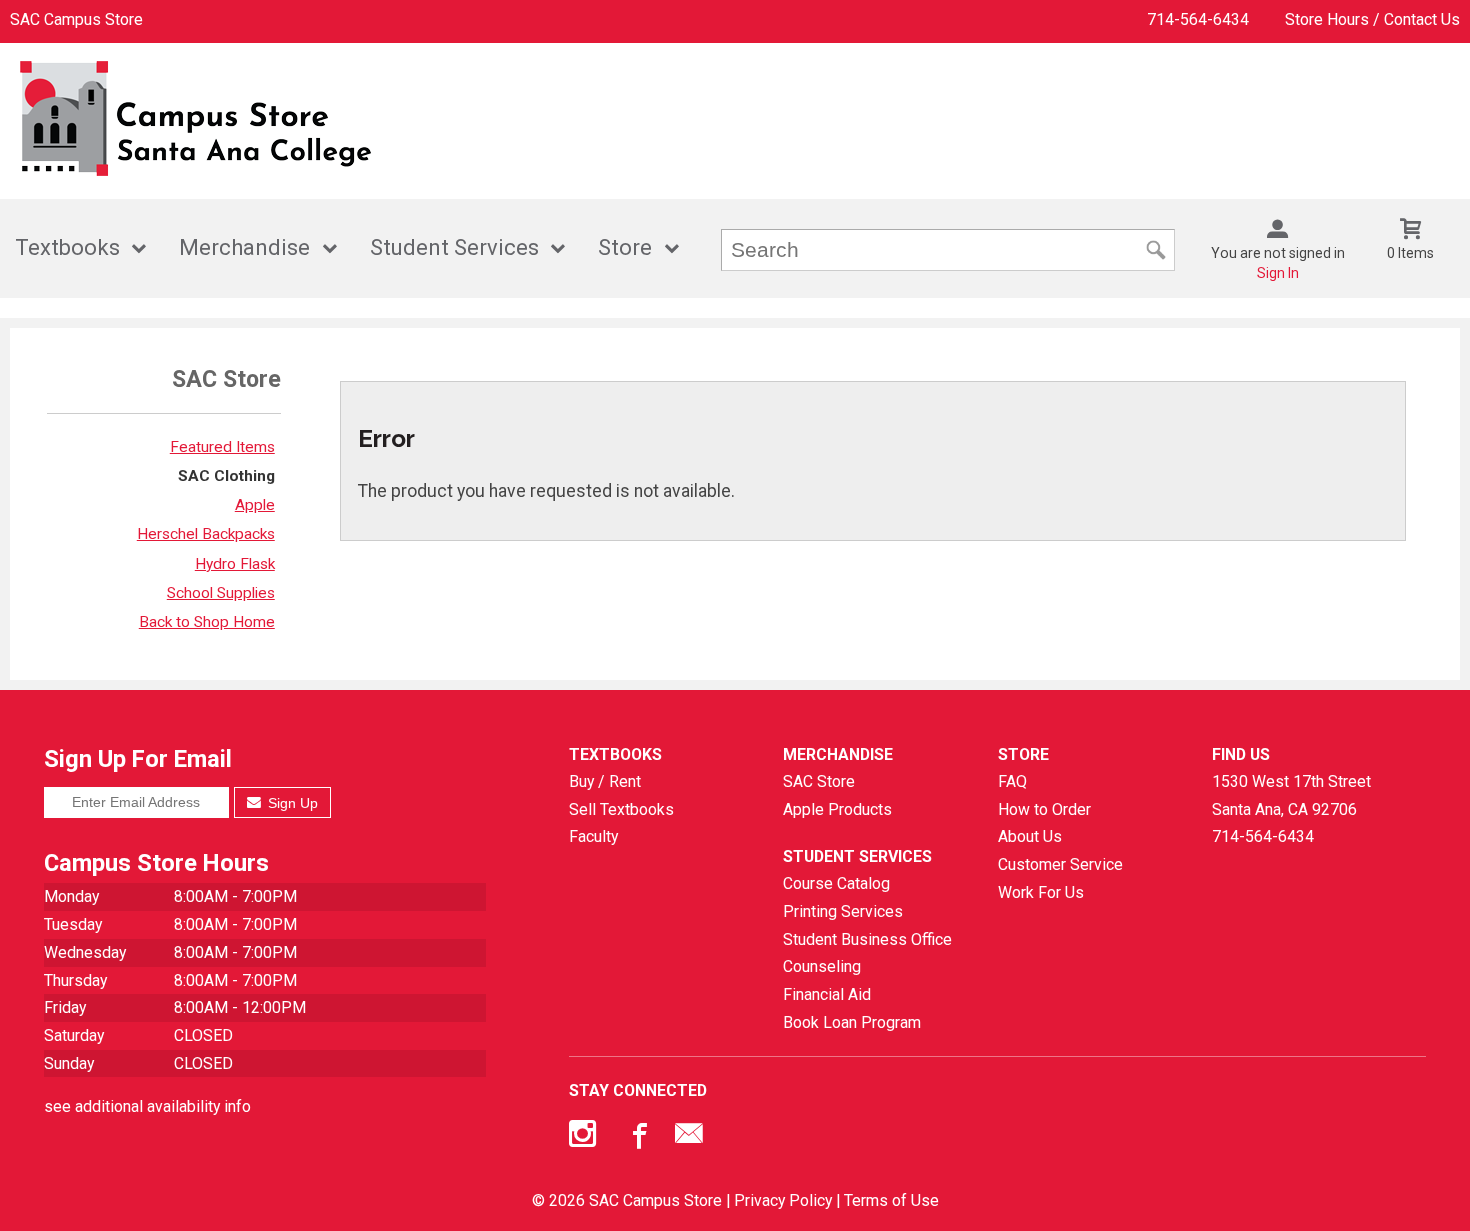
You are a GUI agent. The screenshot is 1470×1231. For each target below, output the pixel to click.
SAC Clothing (226, 476)
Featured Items (222, 447)
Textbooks (67, 247)
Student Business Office (867, 939)
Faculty (593, 836)
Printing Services (843, 911)
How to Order (1044, 809)
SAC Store (819, 781)
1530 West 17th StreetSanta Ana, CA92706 (1291, 795)
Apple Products (837, 809)
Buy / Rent (605, 781)
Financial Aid (827, 994)
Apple (255, 505)
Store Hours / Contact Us (1372, 19)
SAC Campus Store (76, 19)
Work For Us (1041, 892)
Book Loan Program (852, 1022)
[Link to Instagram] (585, 1138)
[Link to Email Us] (689, 1138)
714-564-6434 (1198, 19)
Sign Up (291, 803)
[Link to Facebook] (637, 1138)
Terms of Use (891, 1200)
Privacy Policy (783, 1200)
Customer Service (1060, 864)
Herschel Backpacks (206, 534)
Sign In (1278, 273)
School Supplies (221, 593)
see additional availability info (147, 1106)
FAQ (1012, 781)
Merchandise (244, 247)
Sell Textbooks (621, 809)
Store (625, 247)
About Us (1030, 836)
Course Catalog (836, 883)
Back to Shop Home (207, 622)
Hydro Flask (235, 564)
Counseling (822, 966)
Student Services (454, 247)
